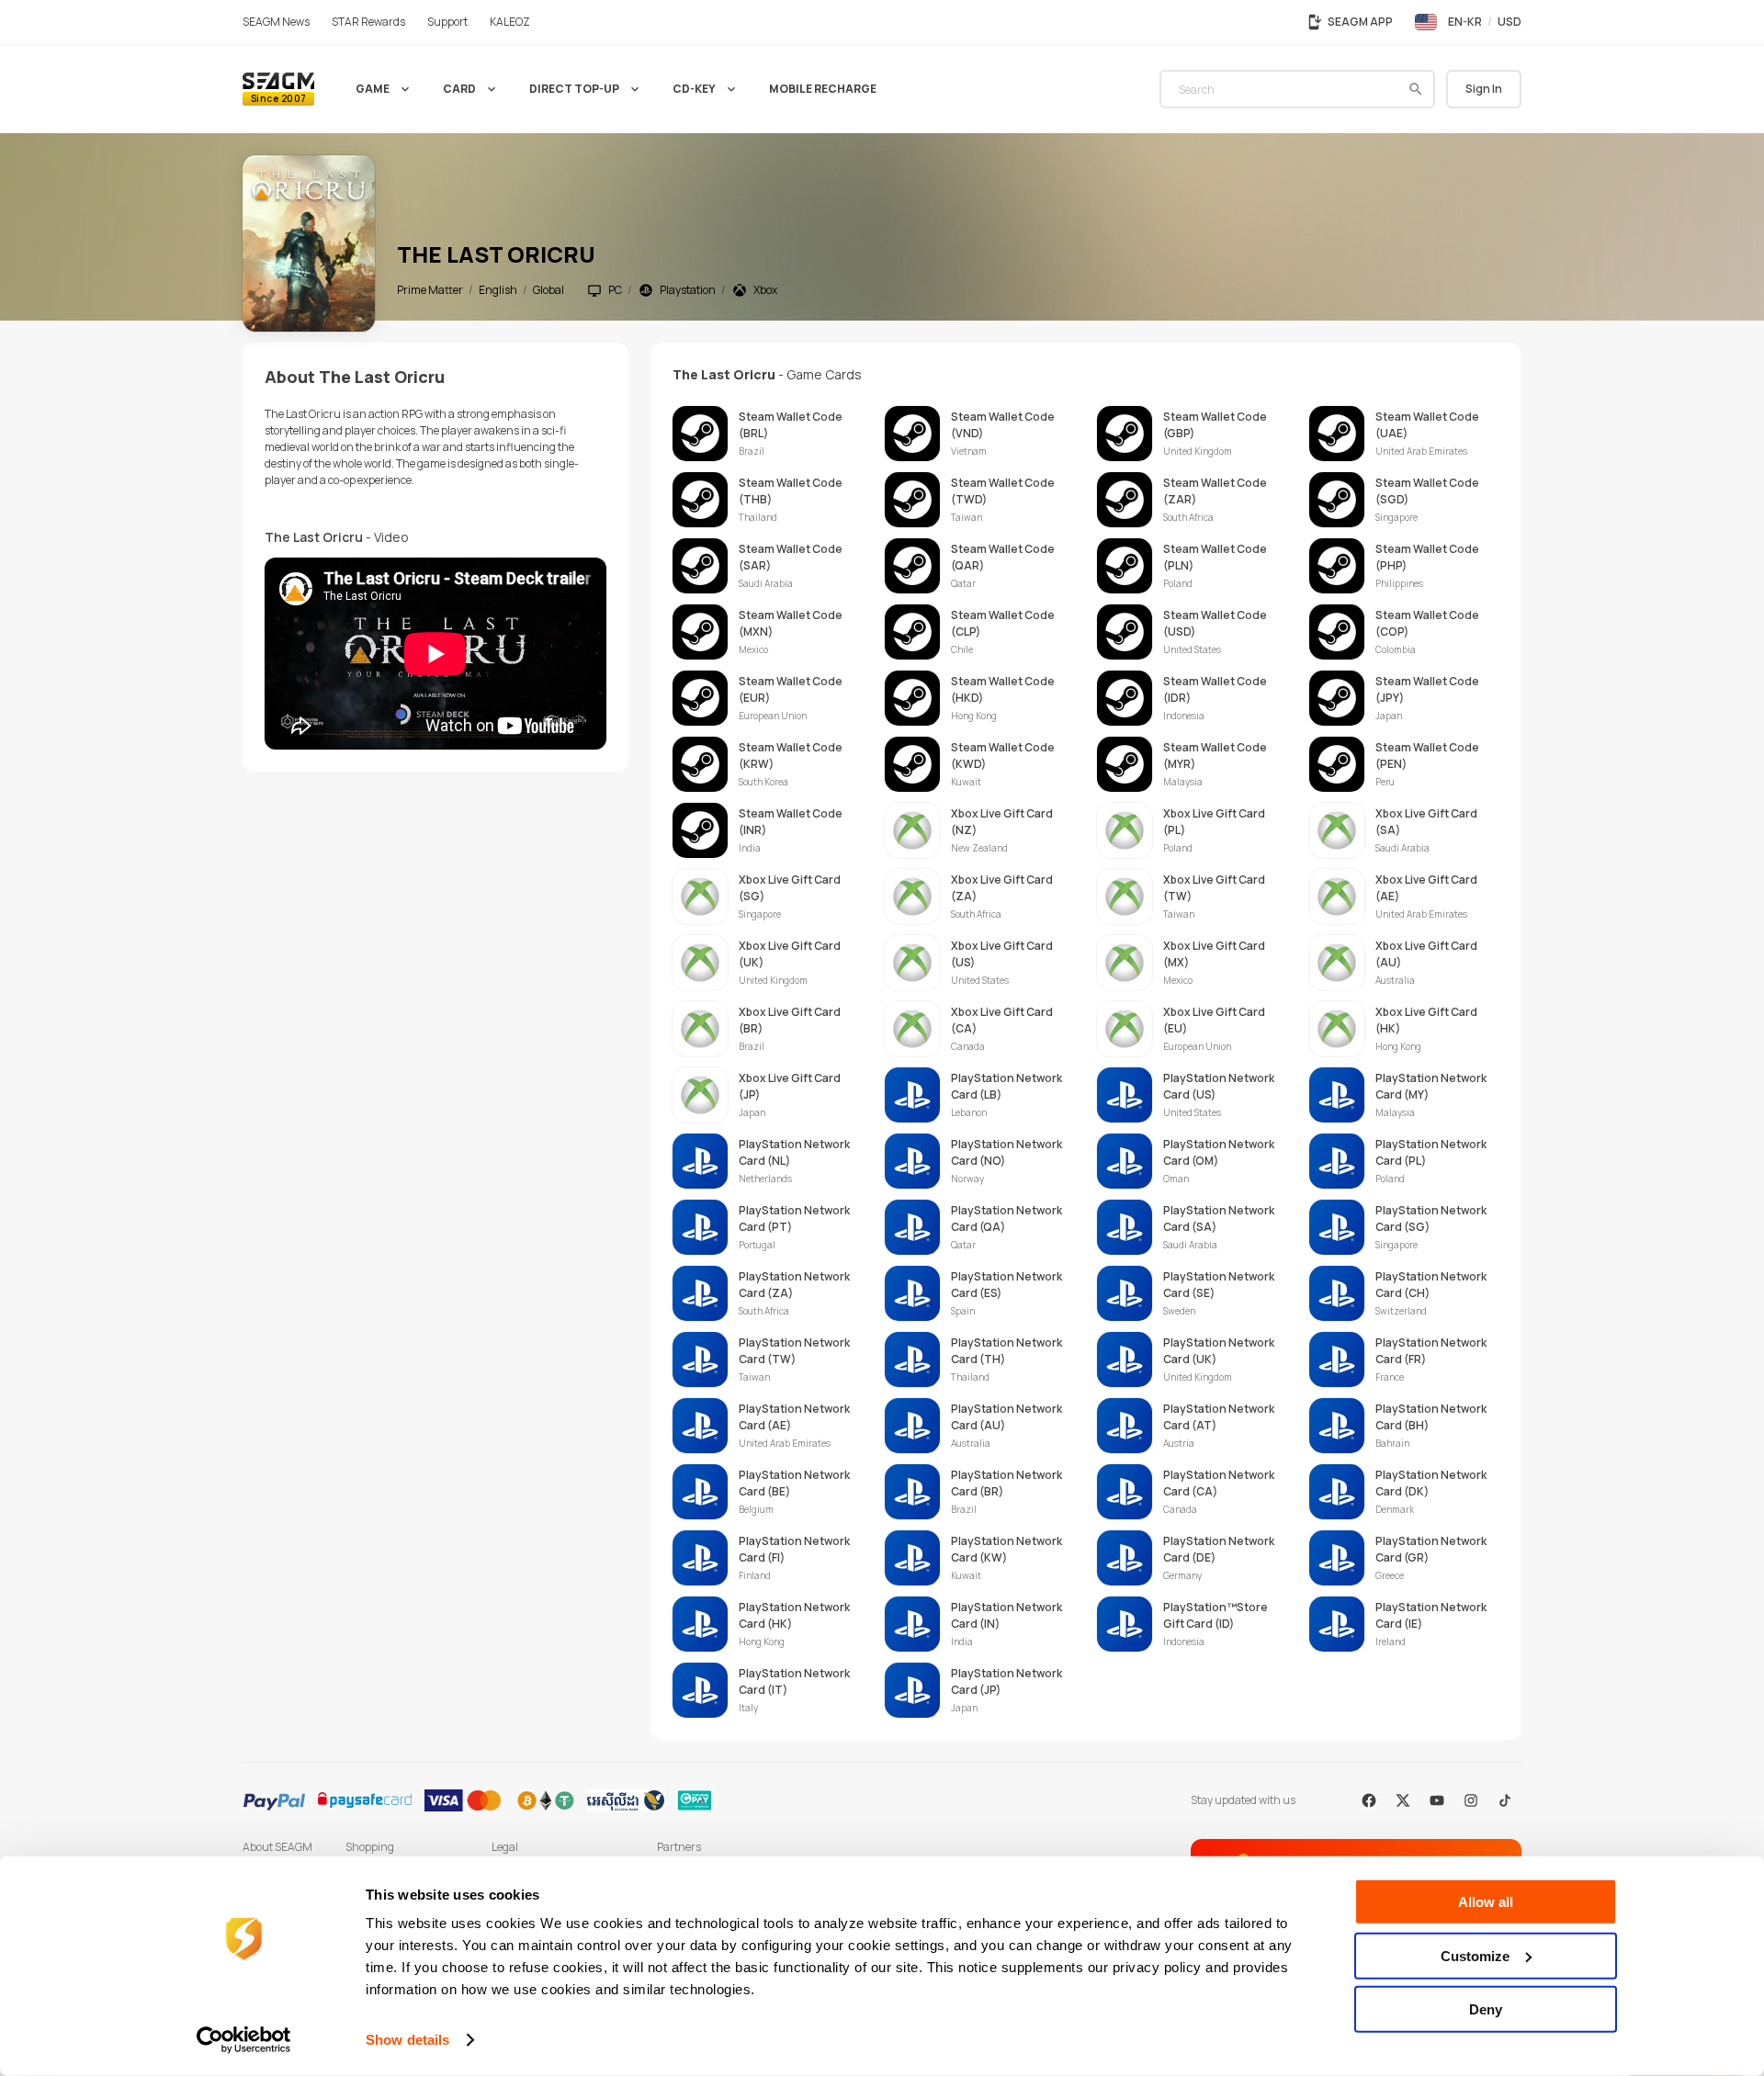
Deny (1486, 2009)
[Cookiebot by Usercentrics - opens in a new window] (244, 2040)
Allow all (1486, 1902)
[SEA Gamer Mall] (278, 89)
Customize (1475, 1955)
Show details (407, 2040)
